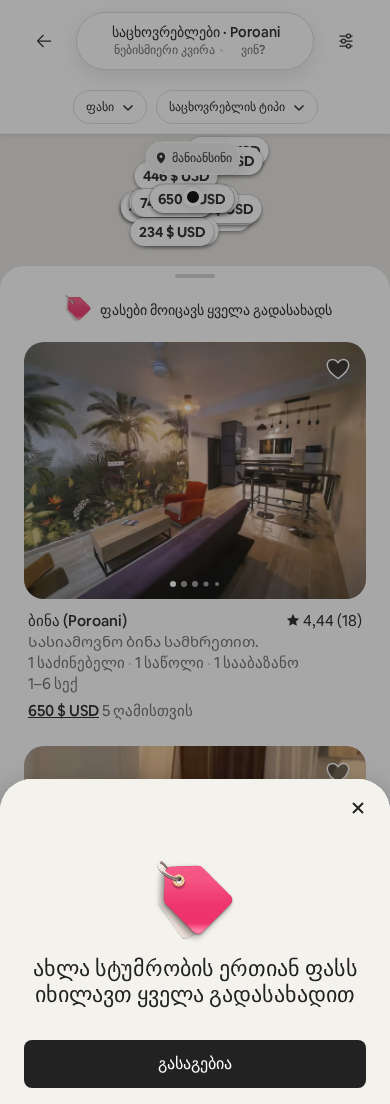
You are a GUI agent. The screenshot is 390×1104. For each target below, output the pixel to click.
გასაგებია (195, 1063)
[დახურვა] (358, 808)
